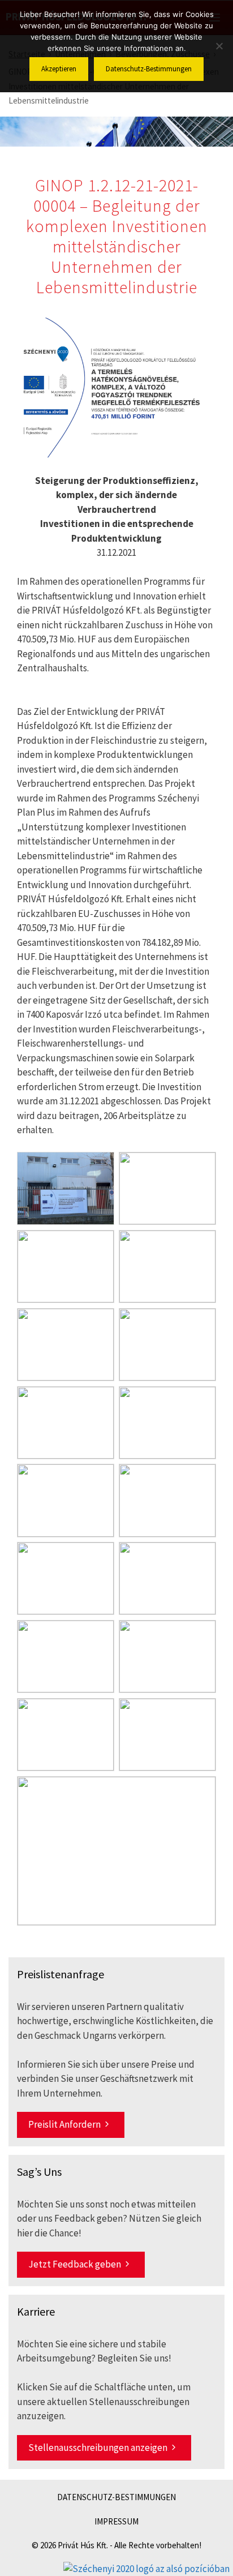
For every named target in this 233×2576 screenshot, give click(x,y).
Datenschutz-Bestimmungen (116, 2497)
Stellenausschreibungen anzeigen (98, 2448)
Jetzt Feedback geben (75, 2264)
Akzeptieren (59, 69)
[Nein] (219, 46)
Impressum (116, 2521)
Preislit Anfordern (64, 2124)
